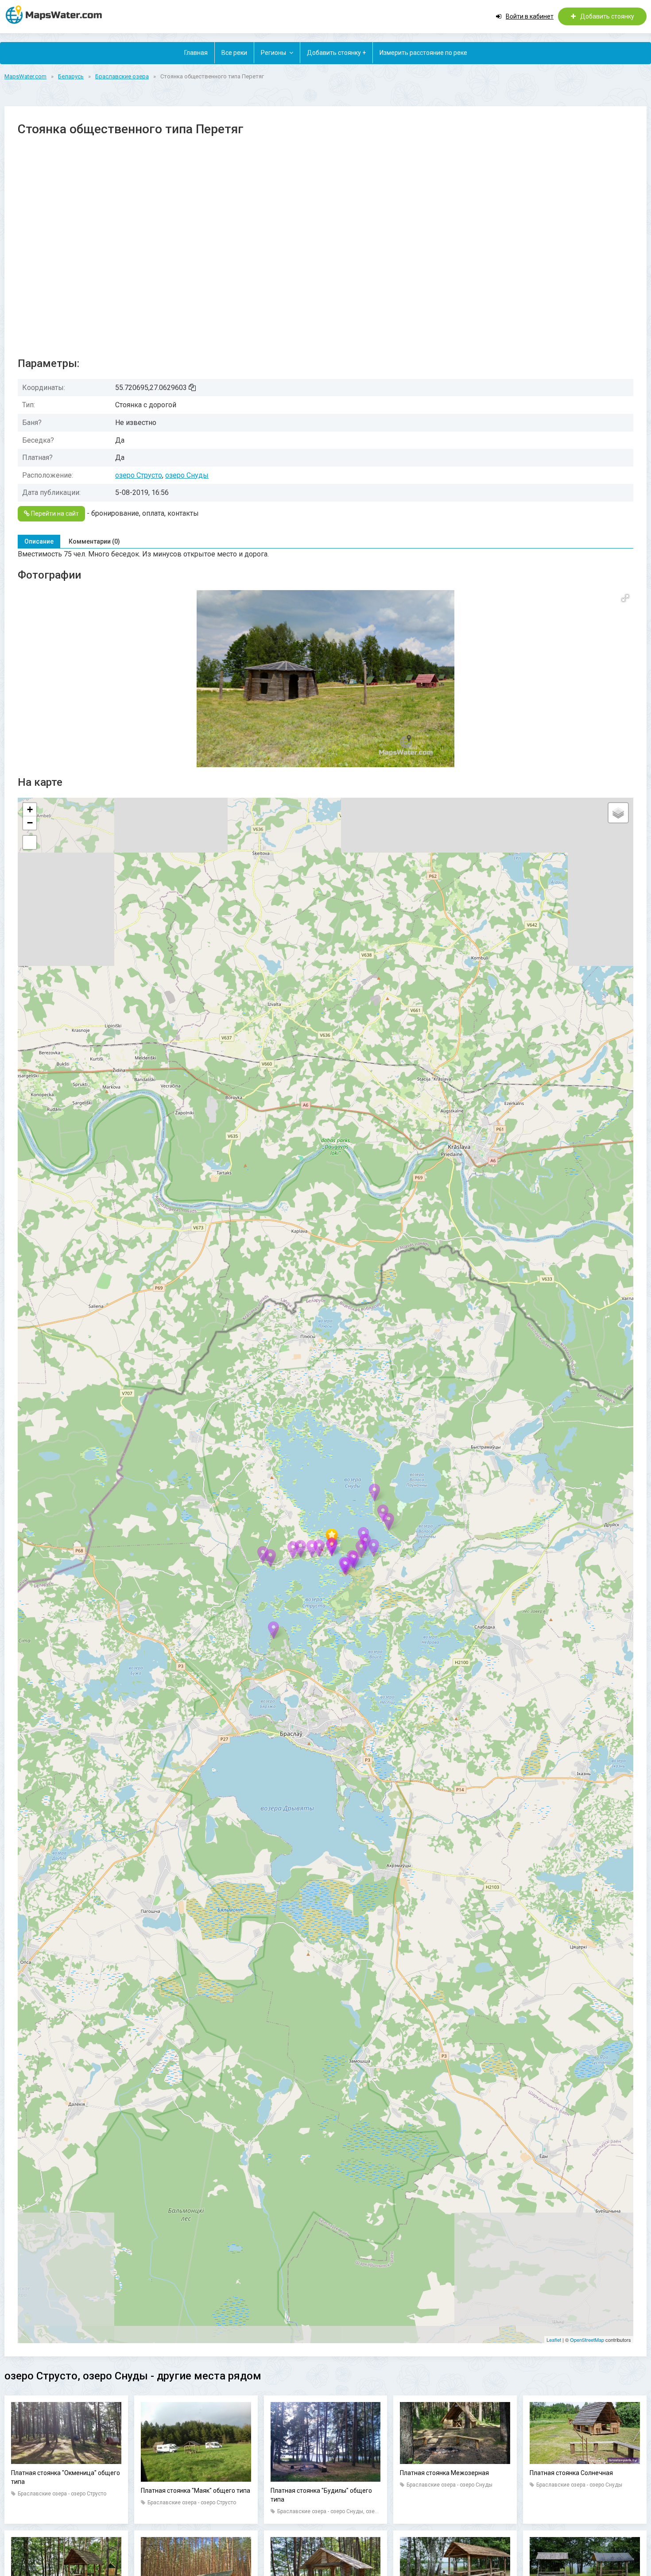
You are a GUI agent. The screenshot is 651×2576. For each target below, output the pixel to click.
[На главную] (58, 14)
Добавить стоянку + (336, 53)
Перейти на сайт (54, 514)
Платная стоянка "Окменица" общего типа (66, 2477)
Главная (196, 53)
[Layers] (618, 813)
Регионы (273, 53)
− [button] (30, 823)
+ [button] (30, 809)
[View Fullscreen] (30, 842)
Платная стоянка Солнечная (571, 2473)
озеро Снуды (187, 475)
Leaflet (554, 2340)
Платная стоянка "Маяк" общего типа (196, 2491)
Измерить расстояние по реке (423, 53)
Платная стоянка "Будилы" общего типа (321, 2495)
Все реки (234, 53)
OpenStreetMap (587, 2340)
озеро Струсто (139, 475)
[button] (625, 598)
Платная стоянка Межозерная (444, 2473)
